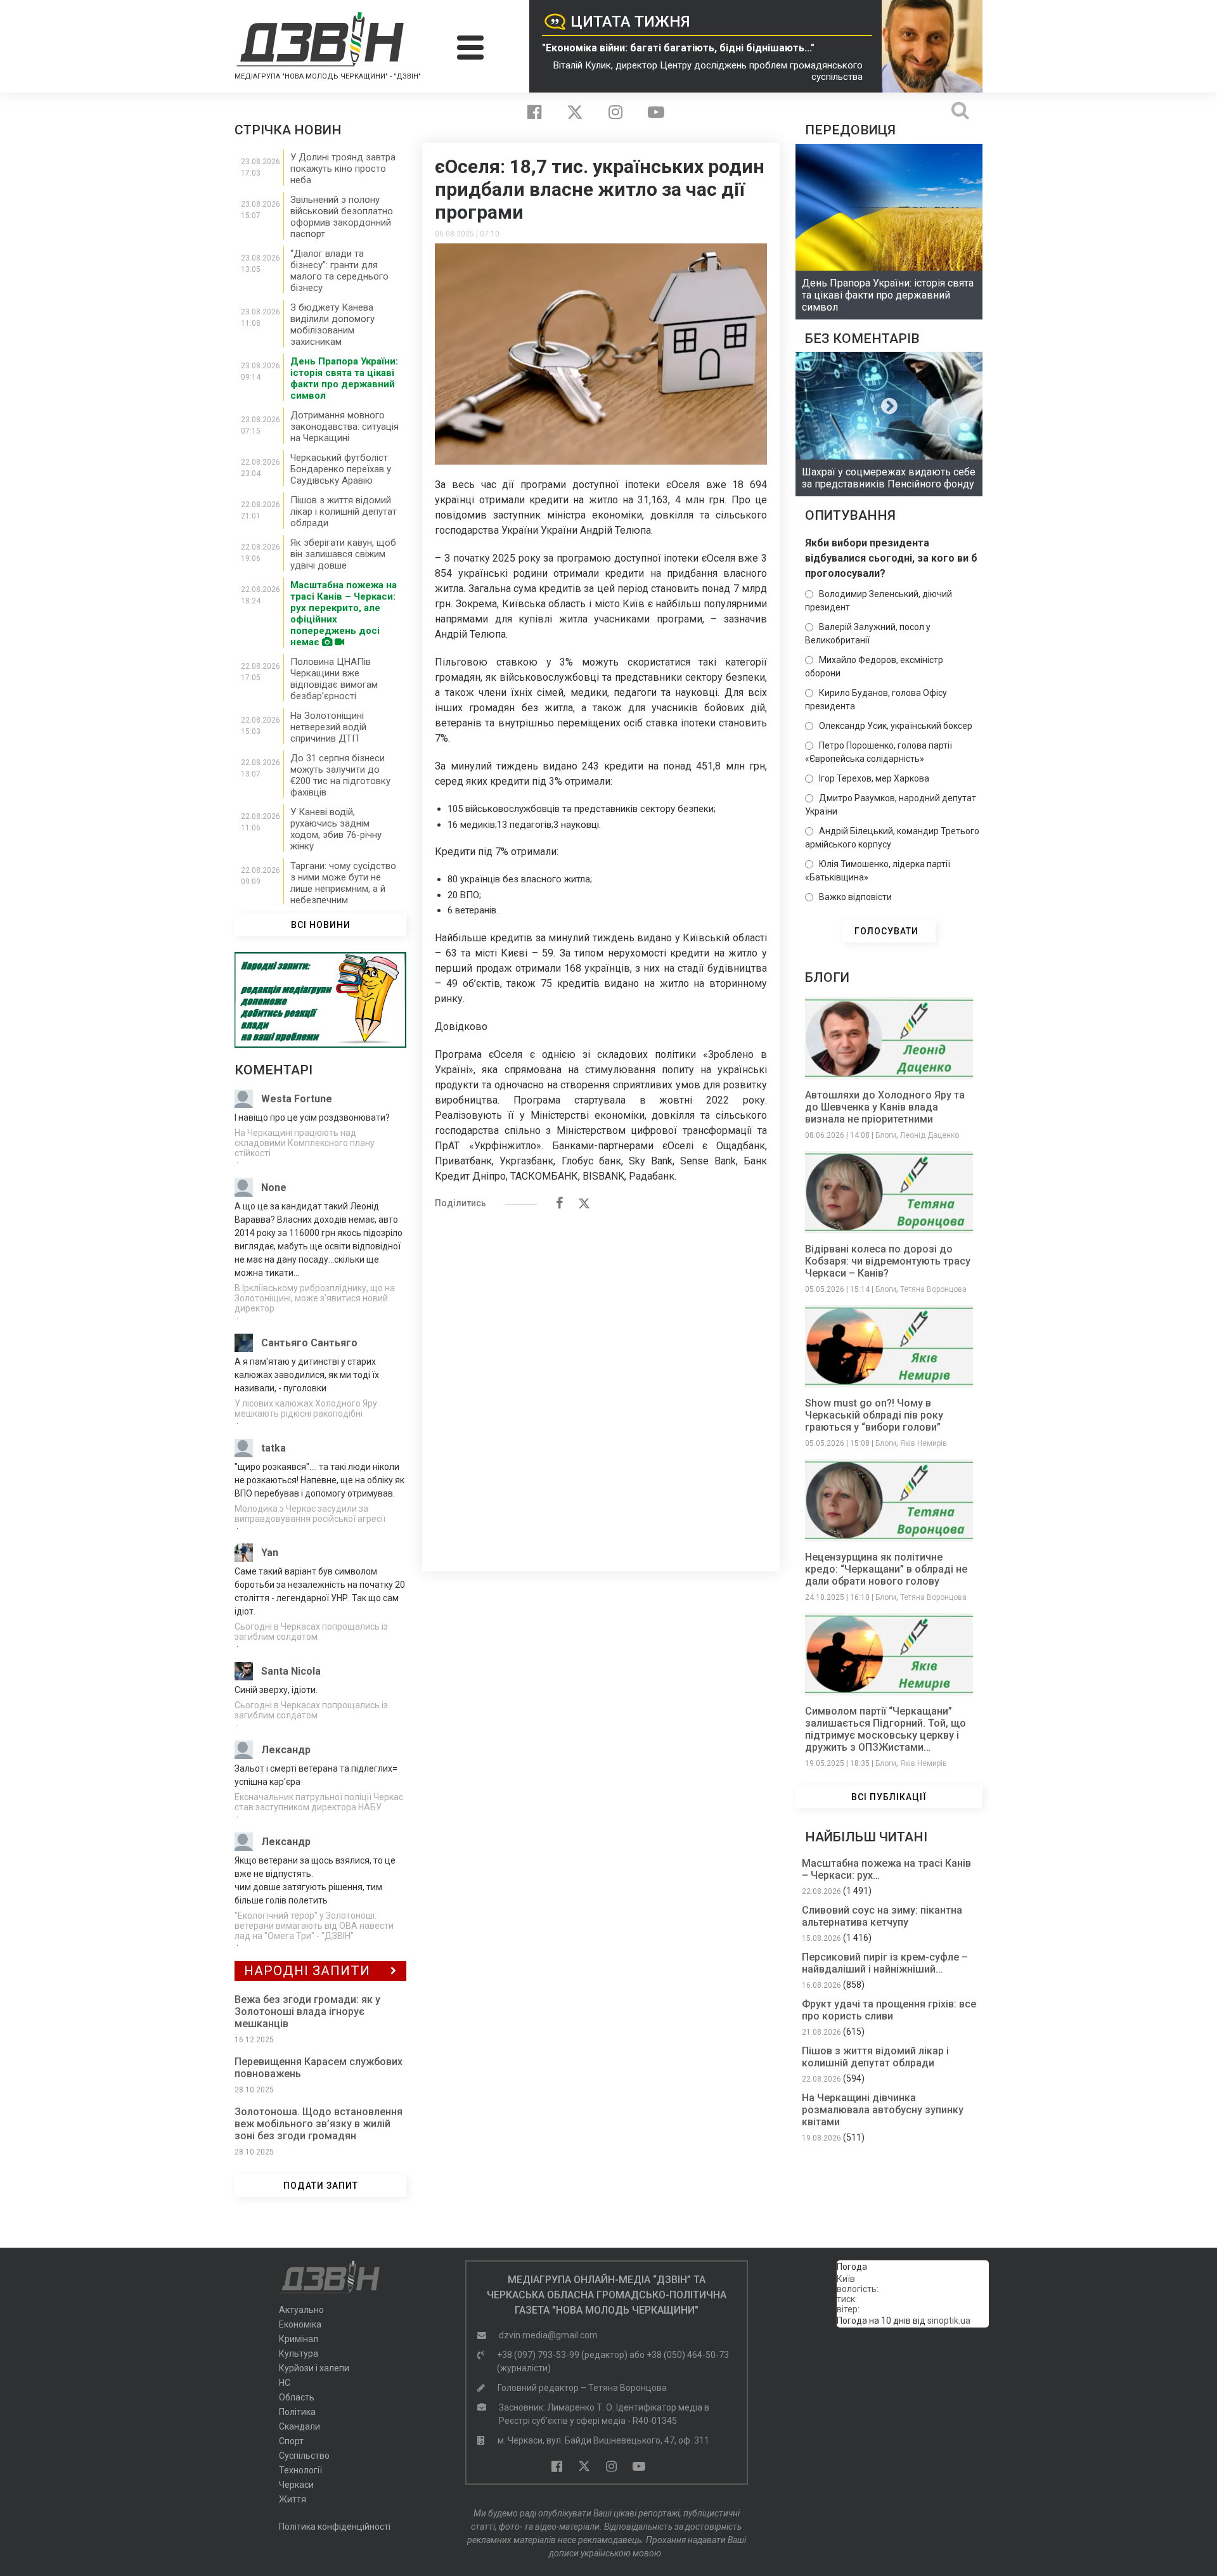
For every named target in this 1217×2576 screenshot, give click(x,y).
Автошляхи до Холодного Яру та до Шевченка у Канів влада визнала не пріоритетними (885, 1107)
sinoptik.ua (949, 2321)
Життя (293, 2499)
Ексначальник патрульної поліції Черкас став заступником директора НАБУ (319, 1802)
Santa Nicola (291, 1671)
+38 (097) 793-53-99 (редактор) (562, 2355)
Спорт (291, 2441)
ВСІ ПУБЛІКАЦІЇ (889, 1797)
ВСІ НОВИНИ (321, 925)
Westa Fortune (297, 1099)
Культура (299, 2354)
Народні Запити (307, 1971)
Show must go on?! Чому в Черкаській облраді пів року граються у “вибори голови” (874, 1415)
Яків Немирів (924, 1443)
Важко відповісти (855, 897)
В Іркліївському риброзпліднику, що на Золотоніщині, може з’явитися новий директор (315, 1298)
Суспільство (304, 2456)
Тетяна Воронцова (933, 1289)
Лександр (286, 1750)
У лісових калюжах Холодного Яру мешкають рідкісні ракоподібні (306, 1408)
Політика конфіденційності (335, 2527)
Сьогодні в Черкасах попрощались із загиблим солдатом (311, 1632)
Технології (300, 2470)
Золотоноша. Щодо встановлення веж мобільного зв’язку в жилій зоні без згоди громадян (319, 2124)
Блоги (886, 1135)
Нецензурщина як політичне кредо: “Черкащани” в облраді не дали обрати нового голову (886, 1569)
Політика (297, 2412)
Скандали (299, 2426)
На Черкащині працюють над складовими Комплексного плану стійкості (305, 1143)
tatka (274, 1448)
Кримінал (299, 2339)
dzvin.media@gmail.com (548, 2335)
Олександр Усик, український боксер (896, 726)
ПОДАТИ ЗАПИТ (321, 2186)
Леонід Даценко (930, 1135)
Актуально (301, 2310)
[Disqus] (601, 1384)
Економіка (300, 2324)
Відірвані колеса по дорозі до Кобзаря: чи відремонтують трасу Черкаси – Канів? (888, 1261)
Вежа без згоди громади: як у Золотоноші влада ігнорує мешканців (307, 2012)
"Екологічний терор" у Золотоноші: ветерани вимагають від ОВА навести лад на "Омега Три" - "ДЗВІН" (314, 1926)
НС (285, 2383)
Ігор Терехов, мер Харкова (874, 778)
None (274, 1188)
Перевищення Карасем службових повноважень (319, 2068)
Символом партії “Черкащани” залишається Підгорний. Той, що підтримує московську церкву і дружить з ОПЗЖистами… (885, 1729)
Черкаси (296, 2485)
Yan (270, 1553)
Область (297, 2397)
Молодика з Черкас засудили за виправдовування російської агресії (310, 1514)
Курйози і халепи (314, 2368)
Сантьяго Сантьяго (309, 1343)
